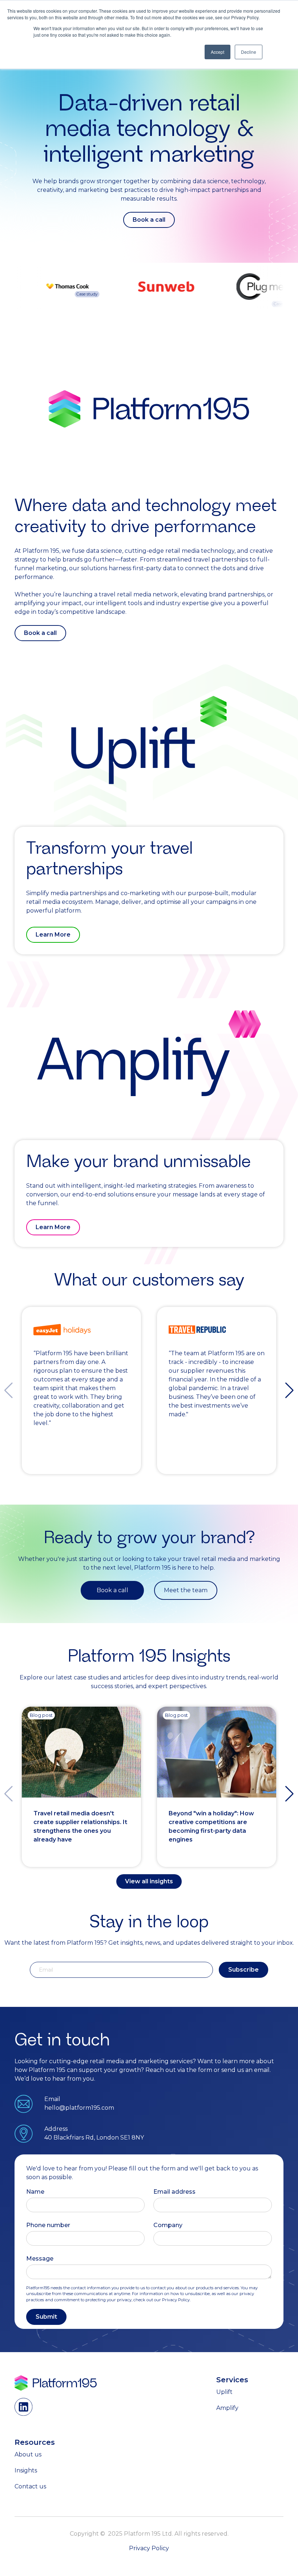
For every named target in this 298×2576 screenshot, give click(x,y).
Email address (174, 2192)
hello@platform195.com (79, 2108)
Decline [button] (249, 52)
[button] (289, 1390)
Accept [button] (218, 52)
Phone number (48, 2225)
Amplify (227, 2408)
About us (28, 2454)
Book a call (149, 220)
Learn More (53, 935)
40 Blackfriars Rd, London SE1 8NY (94, 2138)
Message (40, 2259)
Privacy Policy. (176, 2300)
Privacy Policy (149, 2548)
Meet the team (186, 1590)
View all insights (149, 1881)
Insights (26, 2470)
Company (168, 2225)
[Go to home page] (56, 2383)
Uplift (224, 2392)
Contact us (30, 2486)
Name (35, 2192)
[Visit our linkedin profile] (24, 2407)
